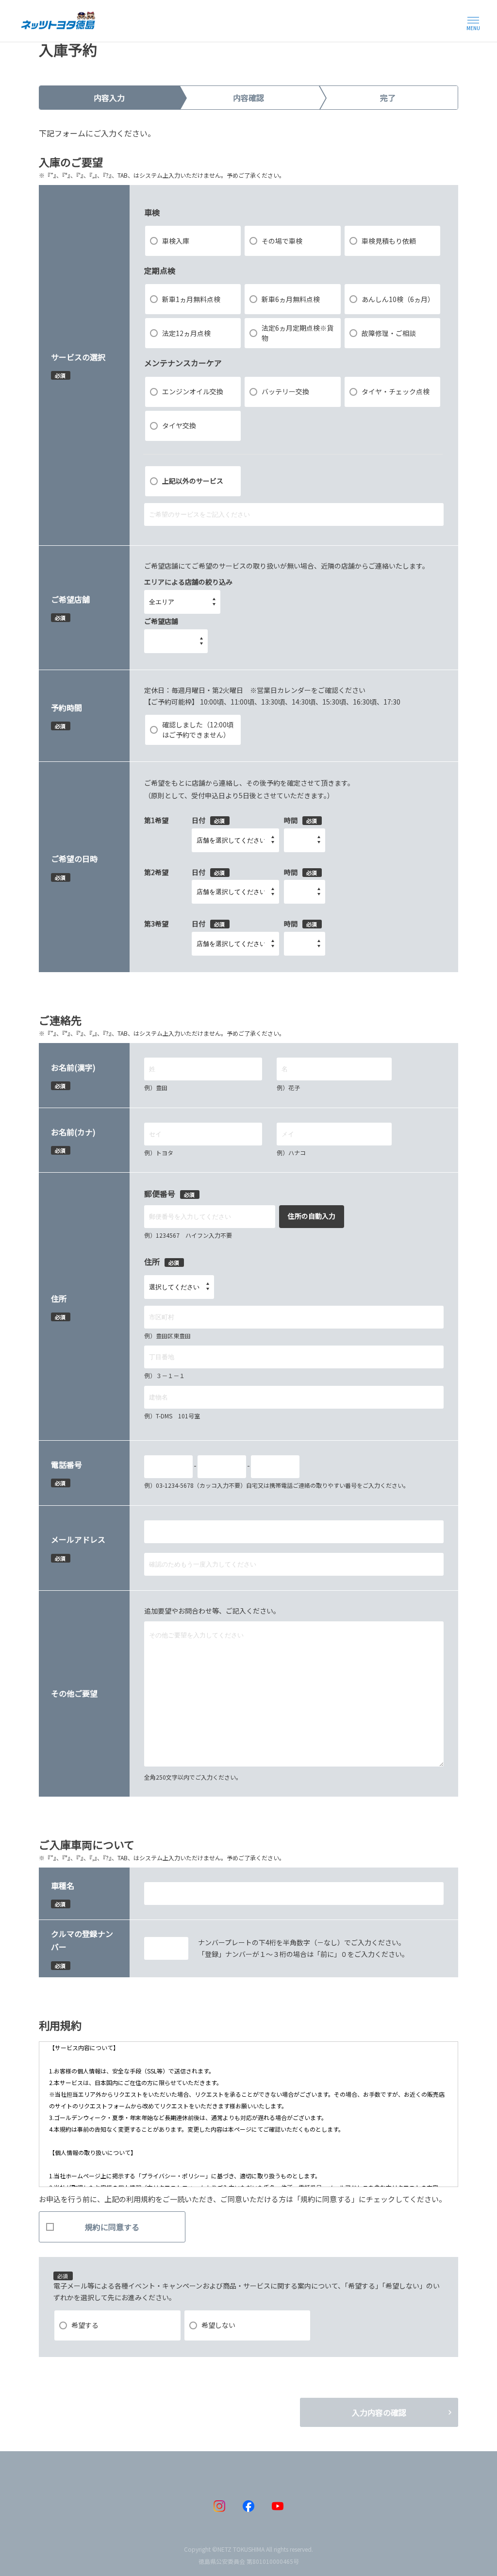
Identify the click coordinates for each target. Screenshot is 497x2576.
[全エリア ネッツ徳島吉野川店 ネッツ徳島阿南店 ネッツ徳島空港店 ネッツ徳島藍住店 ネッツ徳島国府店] (182, 602)
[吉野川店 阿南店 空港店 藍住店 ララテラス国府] (176, 641)
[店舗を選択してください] (235, 840)
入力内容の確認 (379, 2412)
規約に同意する (112, 2227)
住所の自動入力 (312, 1216)
